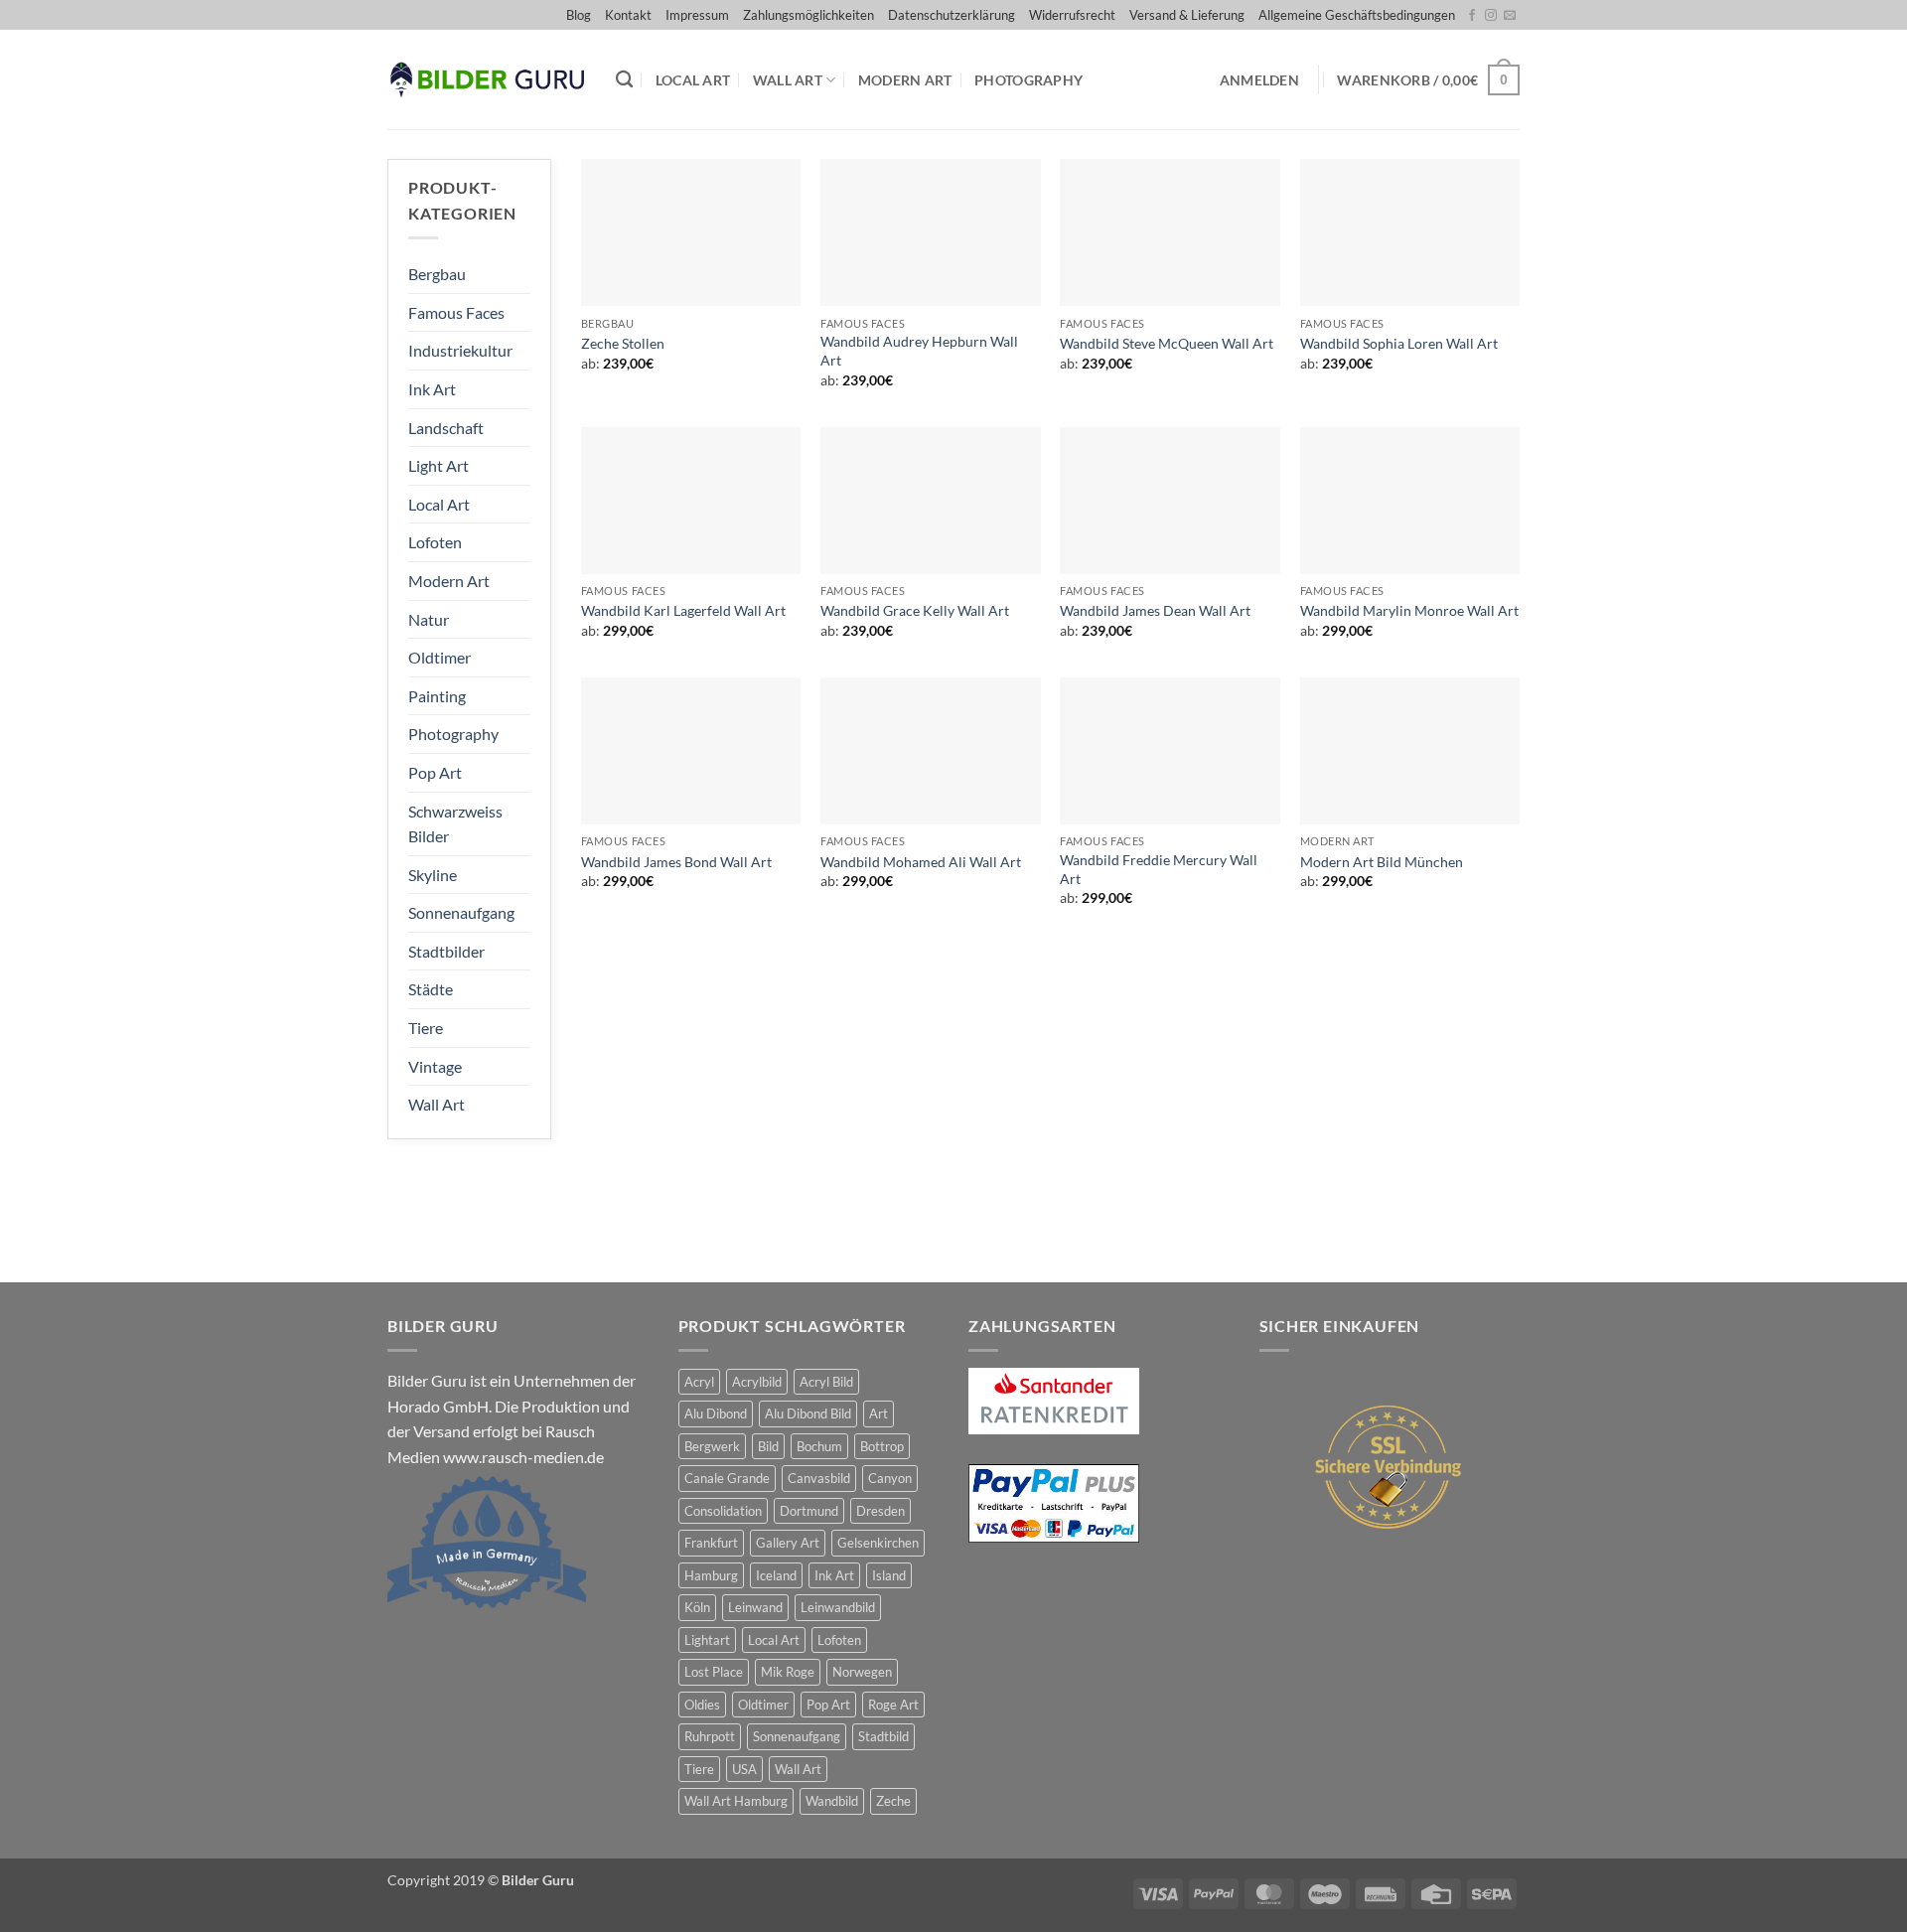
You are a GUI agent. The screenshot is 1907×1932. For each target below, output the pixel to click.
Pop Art (435, 772)
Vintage (435, 1066)
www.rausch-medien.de (523, 1457)
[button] (1259, 80)
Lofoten (435, 542)
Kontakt (628, 15)
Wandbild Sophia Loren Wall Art (1399, 343)
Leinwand (755, 1607)
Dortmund (809, 1511)
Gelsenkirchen (878, 1543)
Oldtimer (440, 657)
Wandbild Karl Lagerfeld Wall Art (683, 610)
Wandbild (832, 1801)
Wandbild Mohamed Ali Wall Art (921, 862)
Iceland (776, 1575)
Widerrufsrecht (1072, 15)
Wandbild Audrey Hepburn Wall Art (919, 351)
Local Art (693, 80)
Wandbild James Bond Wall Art (676, 862)
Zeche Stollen (623, 343)
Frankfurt (711, 1543)
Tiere (426, 1028)
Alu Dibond (716, 1413)
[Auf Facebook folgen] (1472, 16)
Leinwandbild (838, 1607)
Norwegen (862, 1672)
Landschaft (446, 428)
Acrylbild (757, 1382)
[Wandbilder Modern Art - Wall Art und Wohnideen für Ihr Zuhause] (487, 80)
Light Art (439, 465)
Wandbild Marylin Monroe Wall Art (1409, 610)
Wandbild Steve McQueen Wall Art (1167, 343)
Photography (1028, 80)
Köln (697, 1607)
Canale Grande (727, 1478)
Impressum (697, 15)
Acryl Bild (826, 1382)
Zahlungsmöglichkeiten (808, 15)
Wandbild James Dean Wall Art (1155, 610)
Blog (579, 15)
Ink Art (432, 389)
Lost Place (714, 1672)
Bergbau (437, 274)
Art (879, 1413)
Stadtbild (883, 1736)
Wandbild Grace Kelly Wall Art (915, 610)
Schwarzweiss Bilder (455, 824)
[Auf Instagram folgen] (1491, 16)
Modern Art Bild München (1382, 862)
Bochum (819, 1446)
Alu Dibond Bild (808, 1413)
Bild (768, 1446)
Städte (431, 989)
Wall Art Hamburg (736, 1801)
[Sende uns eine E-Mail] (1510, 16)
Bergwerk (712, 1446)
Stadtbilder (446, 951)
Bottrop (882, 1446)
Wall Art (788, 80)
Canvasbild (819, 1478)
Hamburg (711, 1575)
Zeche (893, 1801)
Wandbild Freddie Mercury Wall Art (1159, 869)
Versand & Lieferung (1187, 15)
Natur (429, 619)
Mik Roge (788, 1672)
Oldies (702, 1705)
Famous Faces (456, 312)
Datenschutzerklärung (952, 15)
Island (889, 1575)
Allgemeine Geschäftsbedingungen (1357, 15)
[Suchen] (624, 80)
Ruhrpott (710, 1736)
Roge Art (893, 1705)
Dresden (880, 1511)
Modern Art (905, 80)
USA (744, 1769)
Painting (437, 696)
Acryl (699, 1382)
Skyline (433, 875)
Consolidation (723, 1511)
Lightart (707, 1640)
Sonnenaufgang (461, 912)
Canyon (890, 1478)
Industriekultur (460, 350)
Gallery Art (788, 1543)
